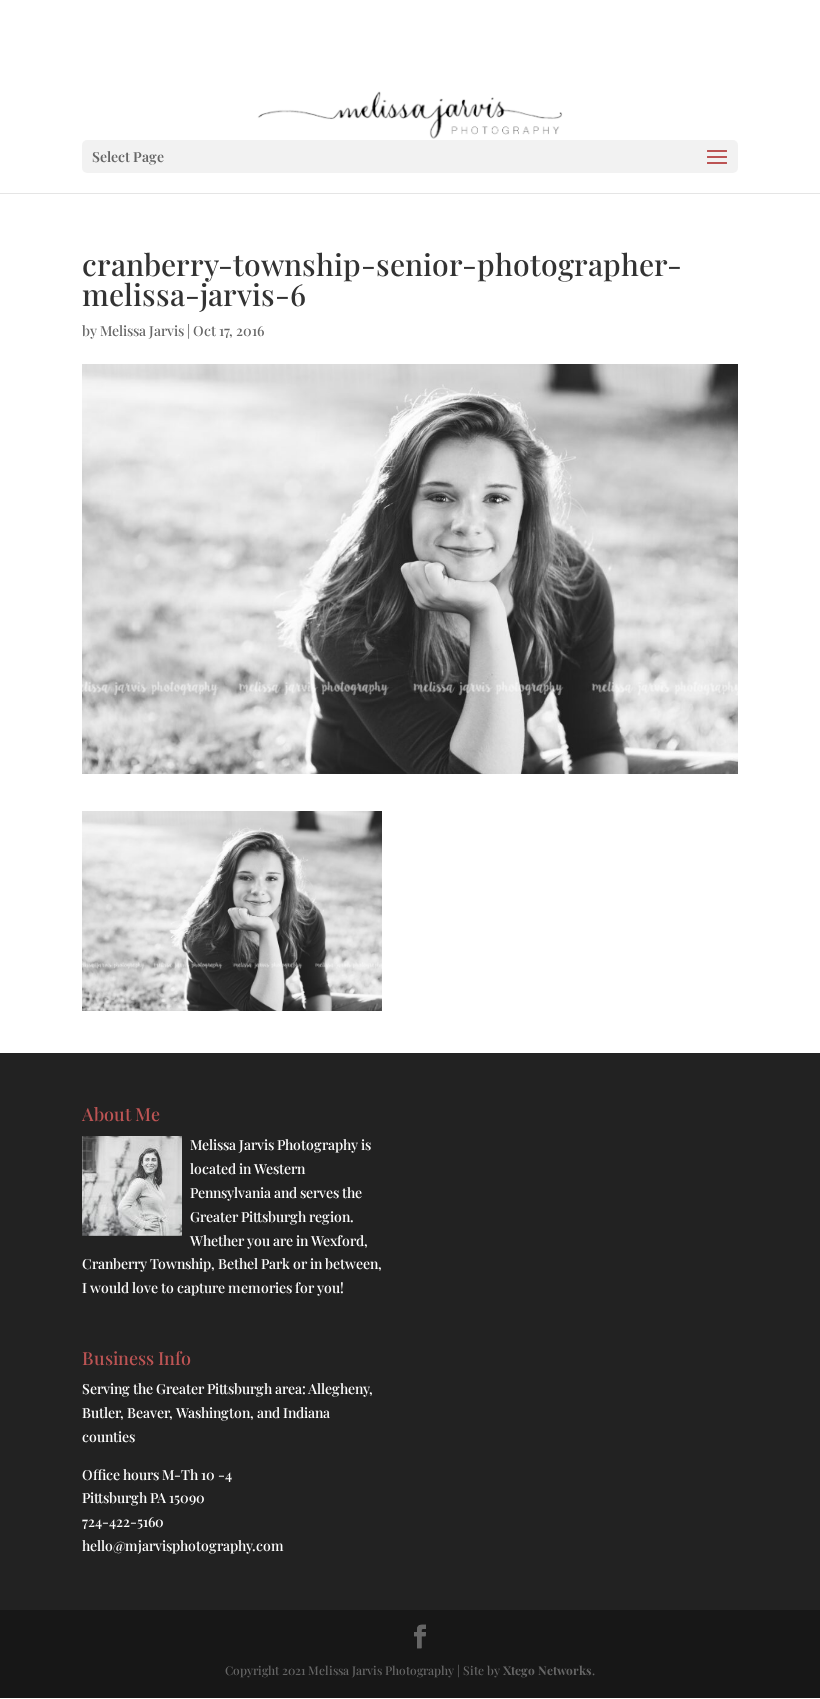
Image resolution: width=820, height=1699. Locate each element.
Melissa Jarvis (142, 330)
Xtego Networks (547, 1670)
